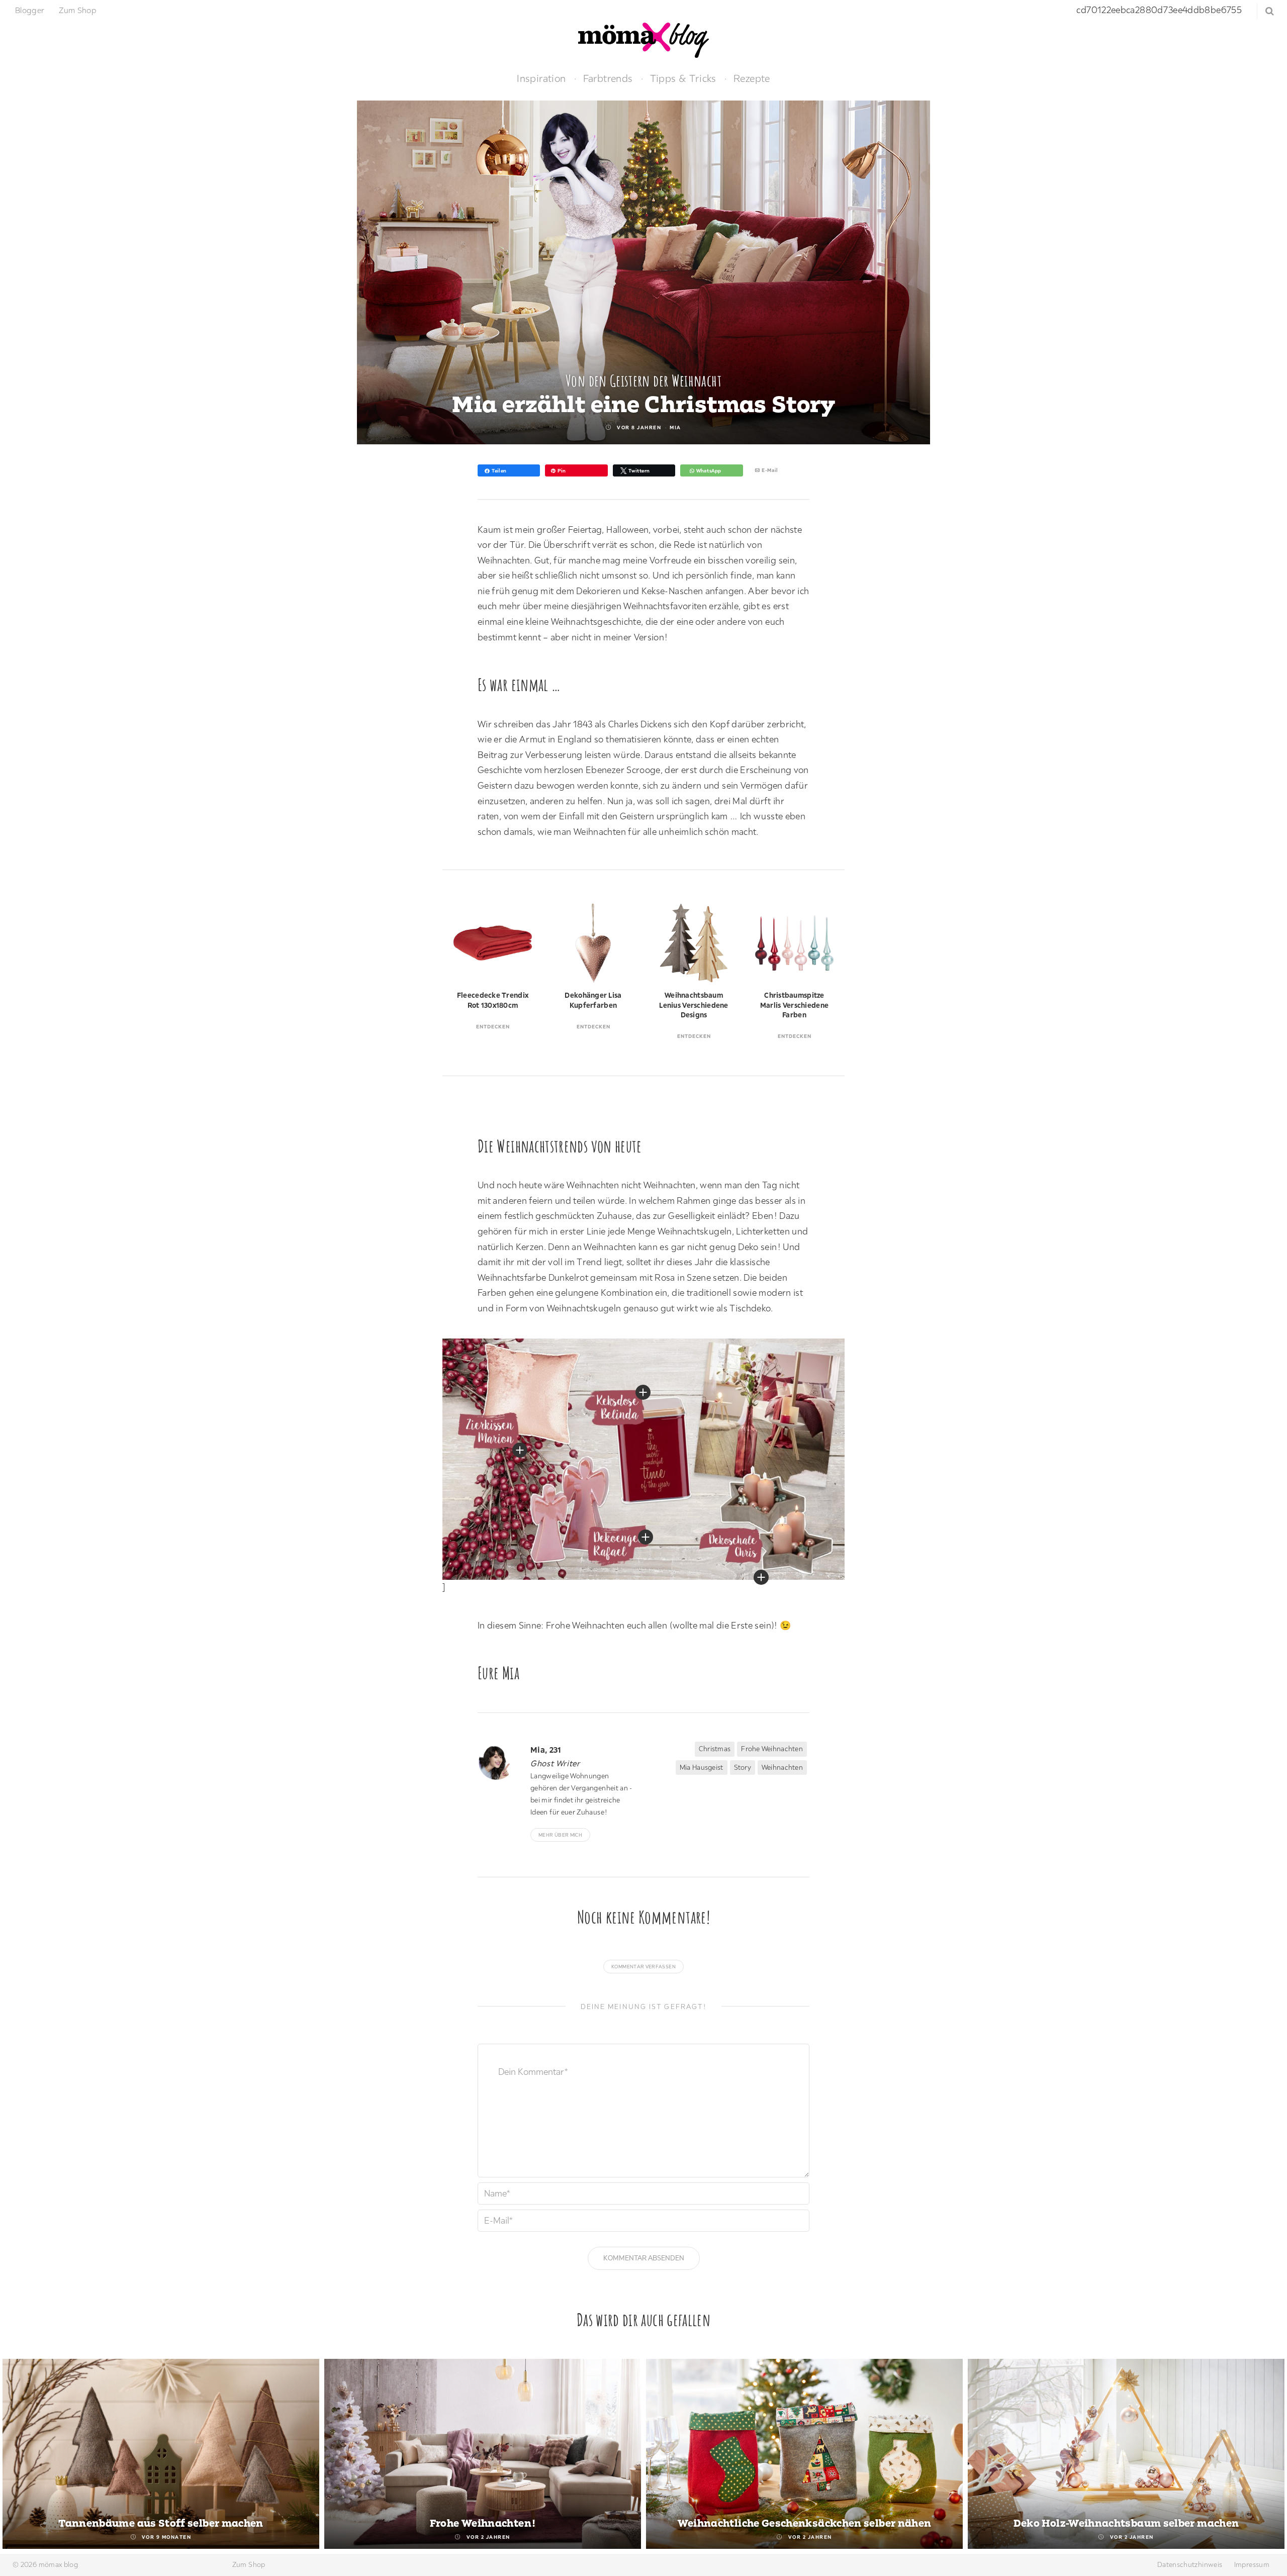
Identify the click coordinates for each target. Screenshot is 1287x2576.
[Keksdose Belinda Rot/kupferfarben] (643, 1392)
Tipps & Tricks (683, 78)
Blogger (30, 10)
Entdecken (493, 1027)
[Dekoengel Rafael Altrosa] (646, 1537)
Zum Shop (78, 10)
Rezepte (752, 78)
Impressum (1252, 2564)
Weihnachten (782, 1767)
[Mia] (500, 1762)
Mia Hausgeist (702, 1767)
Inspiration (541, 78)
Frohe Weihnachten (772, 1749)
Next (1268, 2455)
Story (743, 1767)
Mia (675, 427)
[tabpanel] (161, 2454)
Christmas (715, 1749)
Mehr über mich (560, 1835)
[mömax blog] (643, 39)
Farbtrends (608, 78)
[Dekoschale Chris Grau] (761, 1577)
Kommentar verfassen (643, 1967)
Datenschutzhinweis (1190, 2564)
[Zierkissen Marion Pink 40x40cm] (520, 1450)
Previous (19, 2455)
